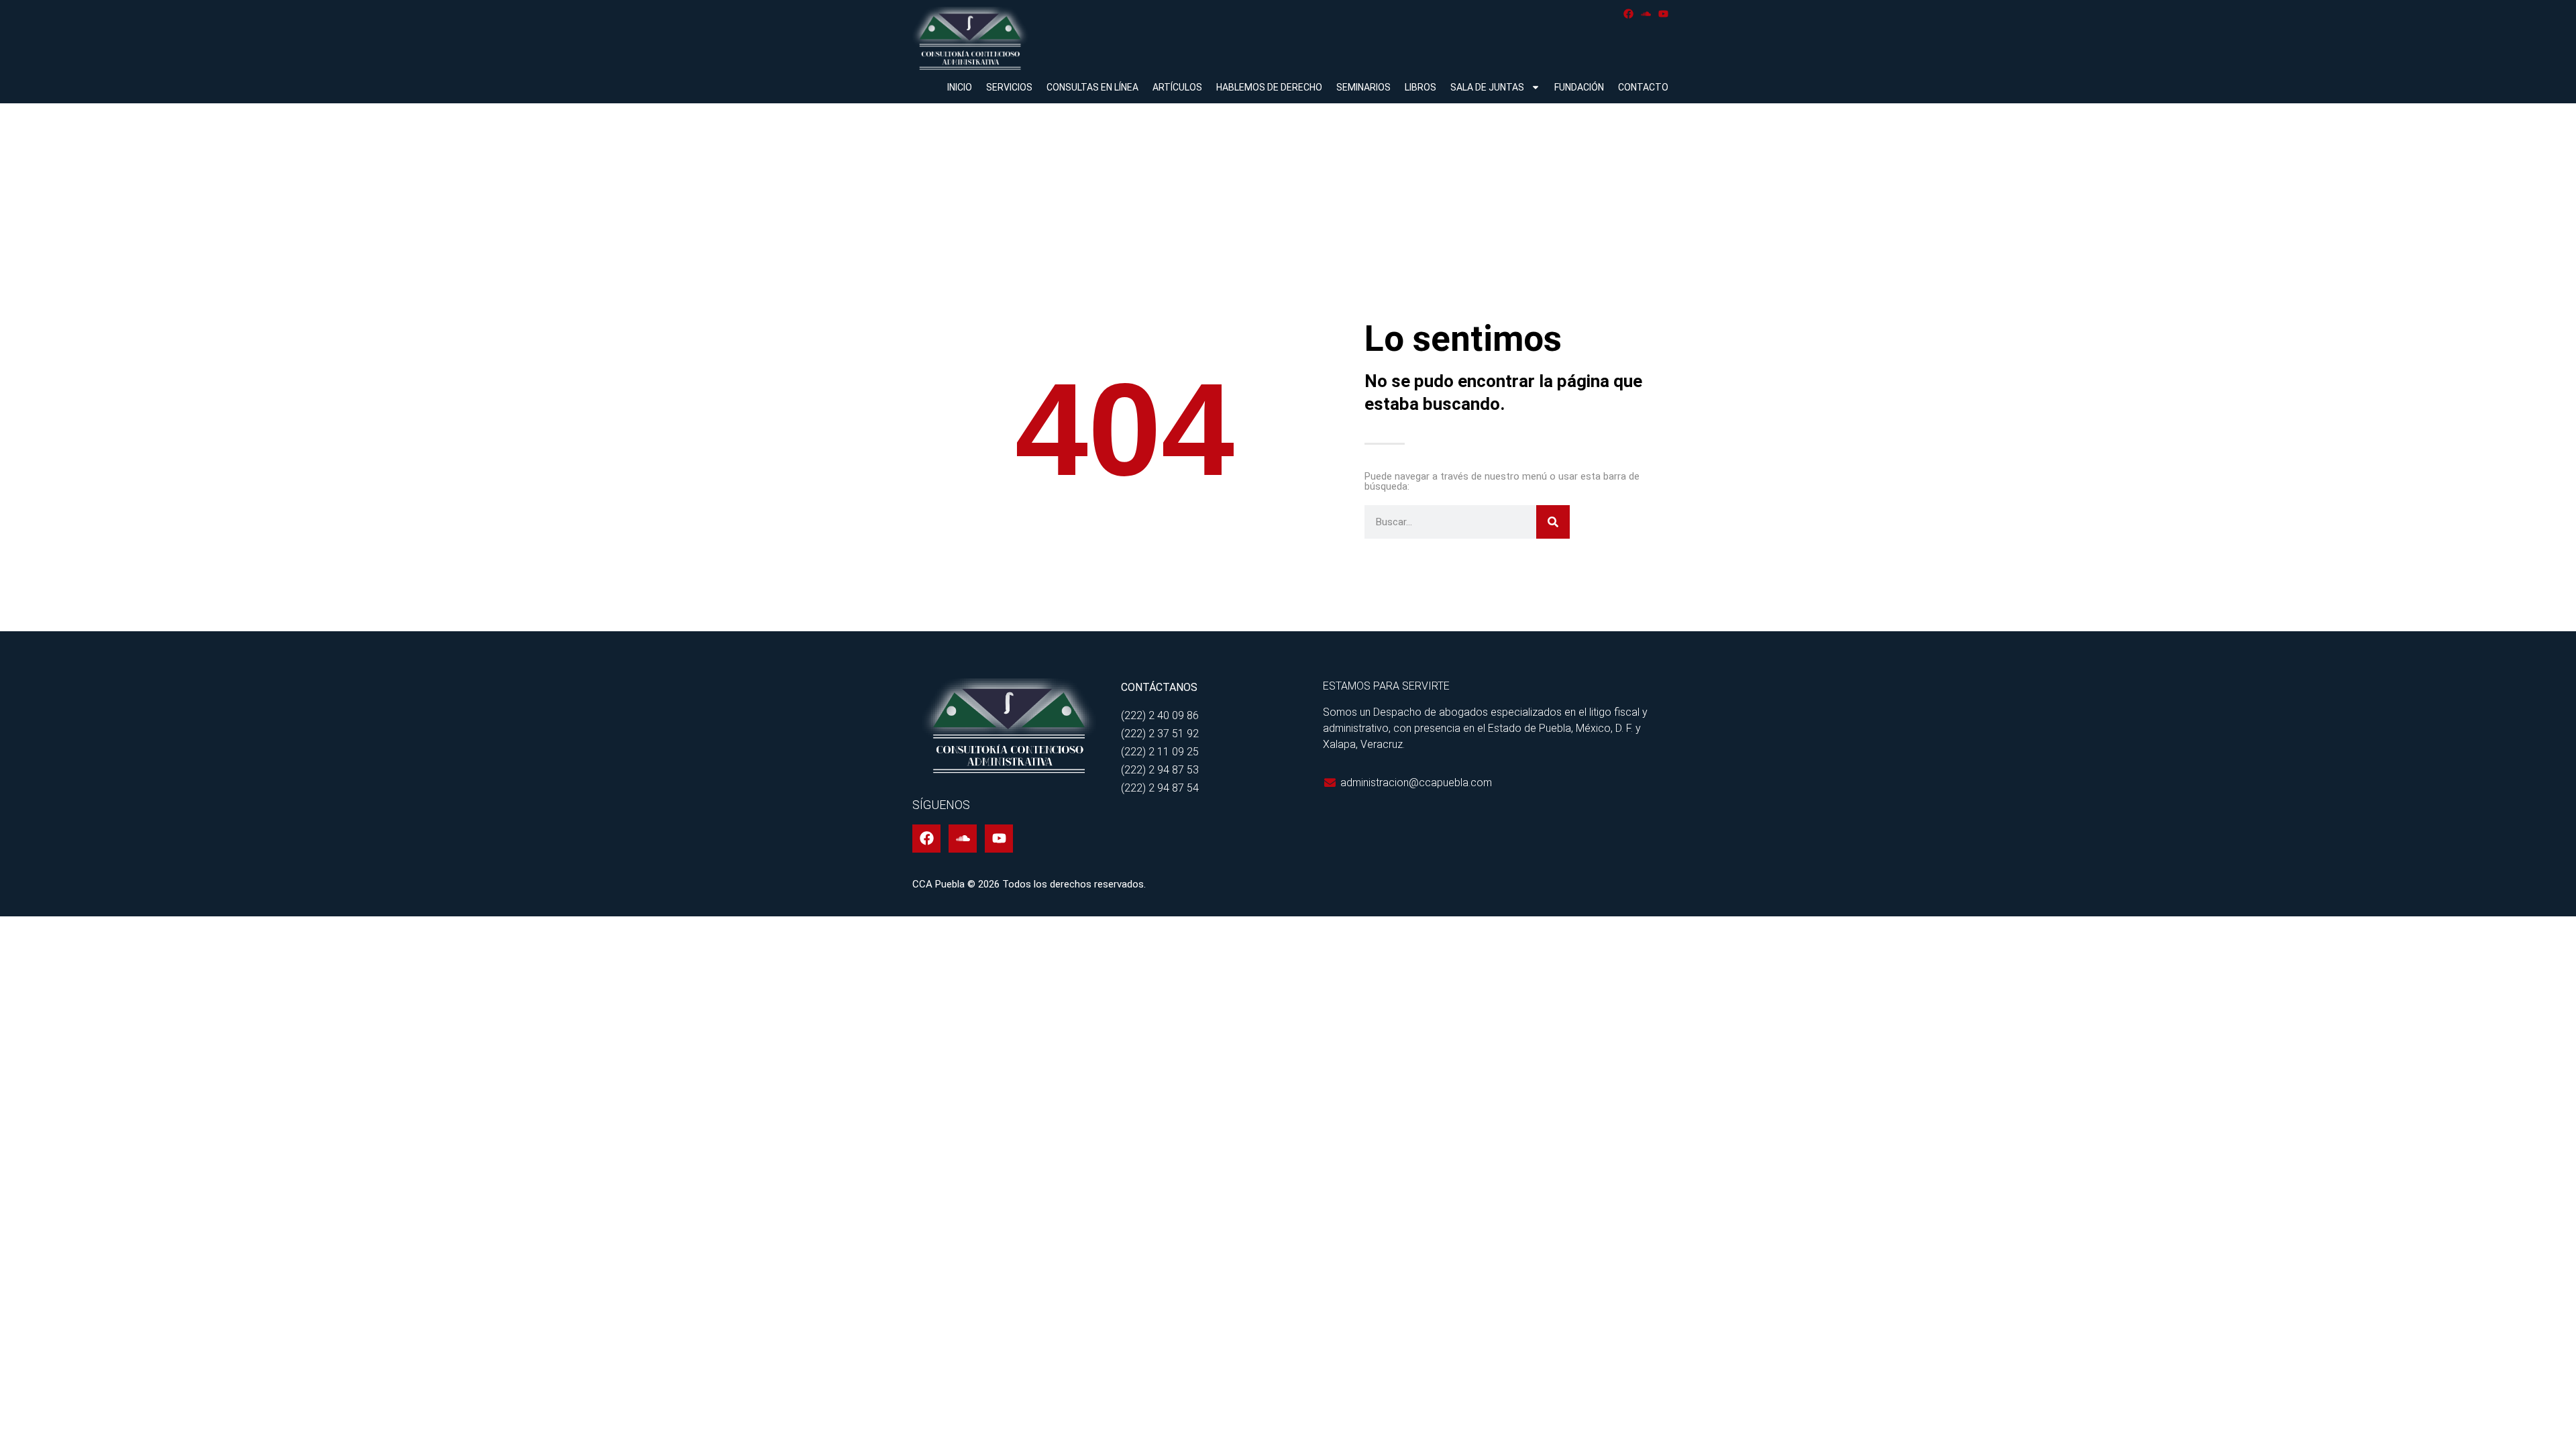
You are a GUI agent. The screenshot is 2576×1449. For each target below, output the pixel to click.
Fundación (1579, 87)
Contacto (1643, 87)
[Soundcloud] (1646, 14)
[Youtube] (1663, 14)
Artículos (1177, 87)
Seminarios (1363, 87)
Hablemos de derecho (1269, 87)
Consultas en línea (1092, 87)
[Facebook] (1628, 14)
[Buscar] (1553, 522)
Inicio (960, 87)
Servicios (1009, 87)
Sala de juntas (1487, 87)
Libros (1420, 87)
